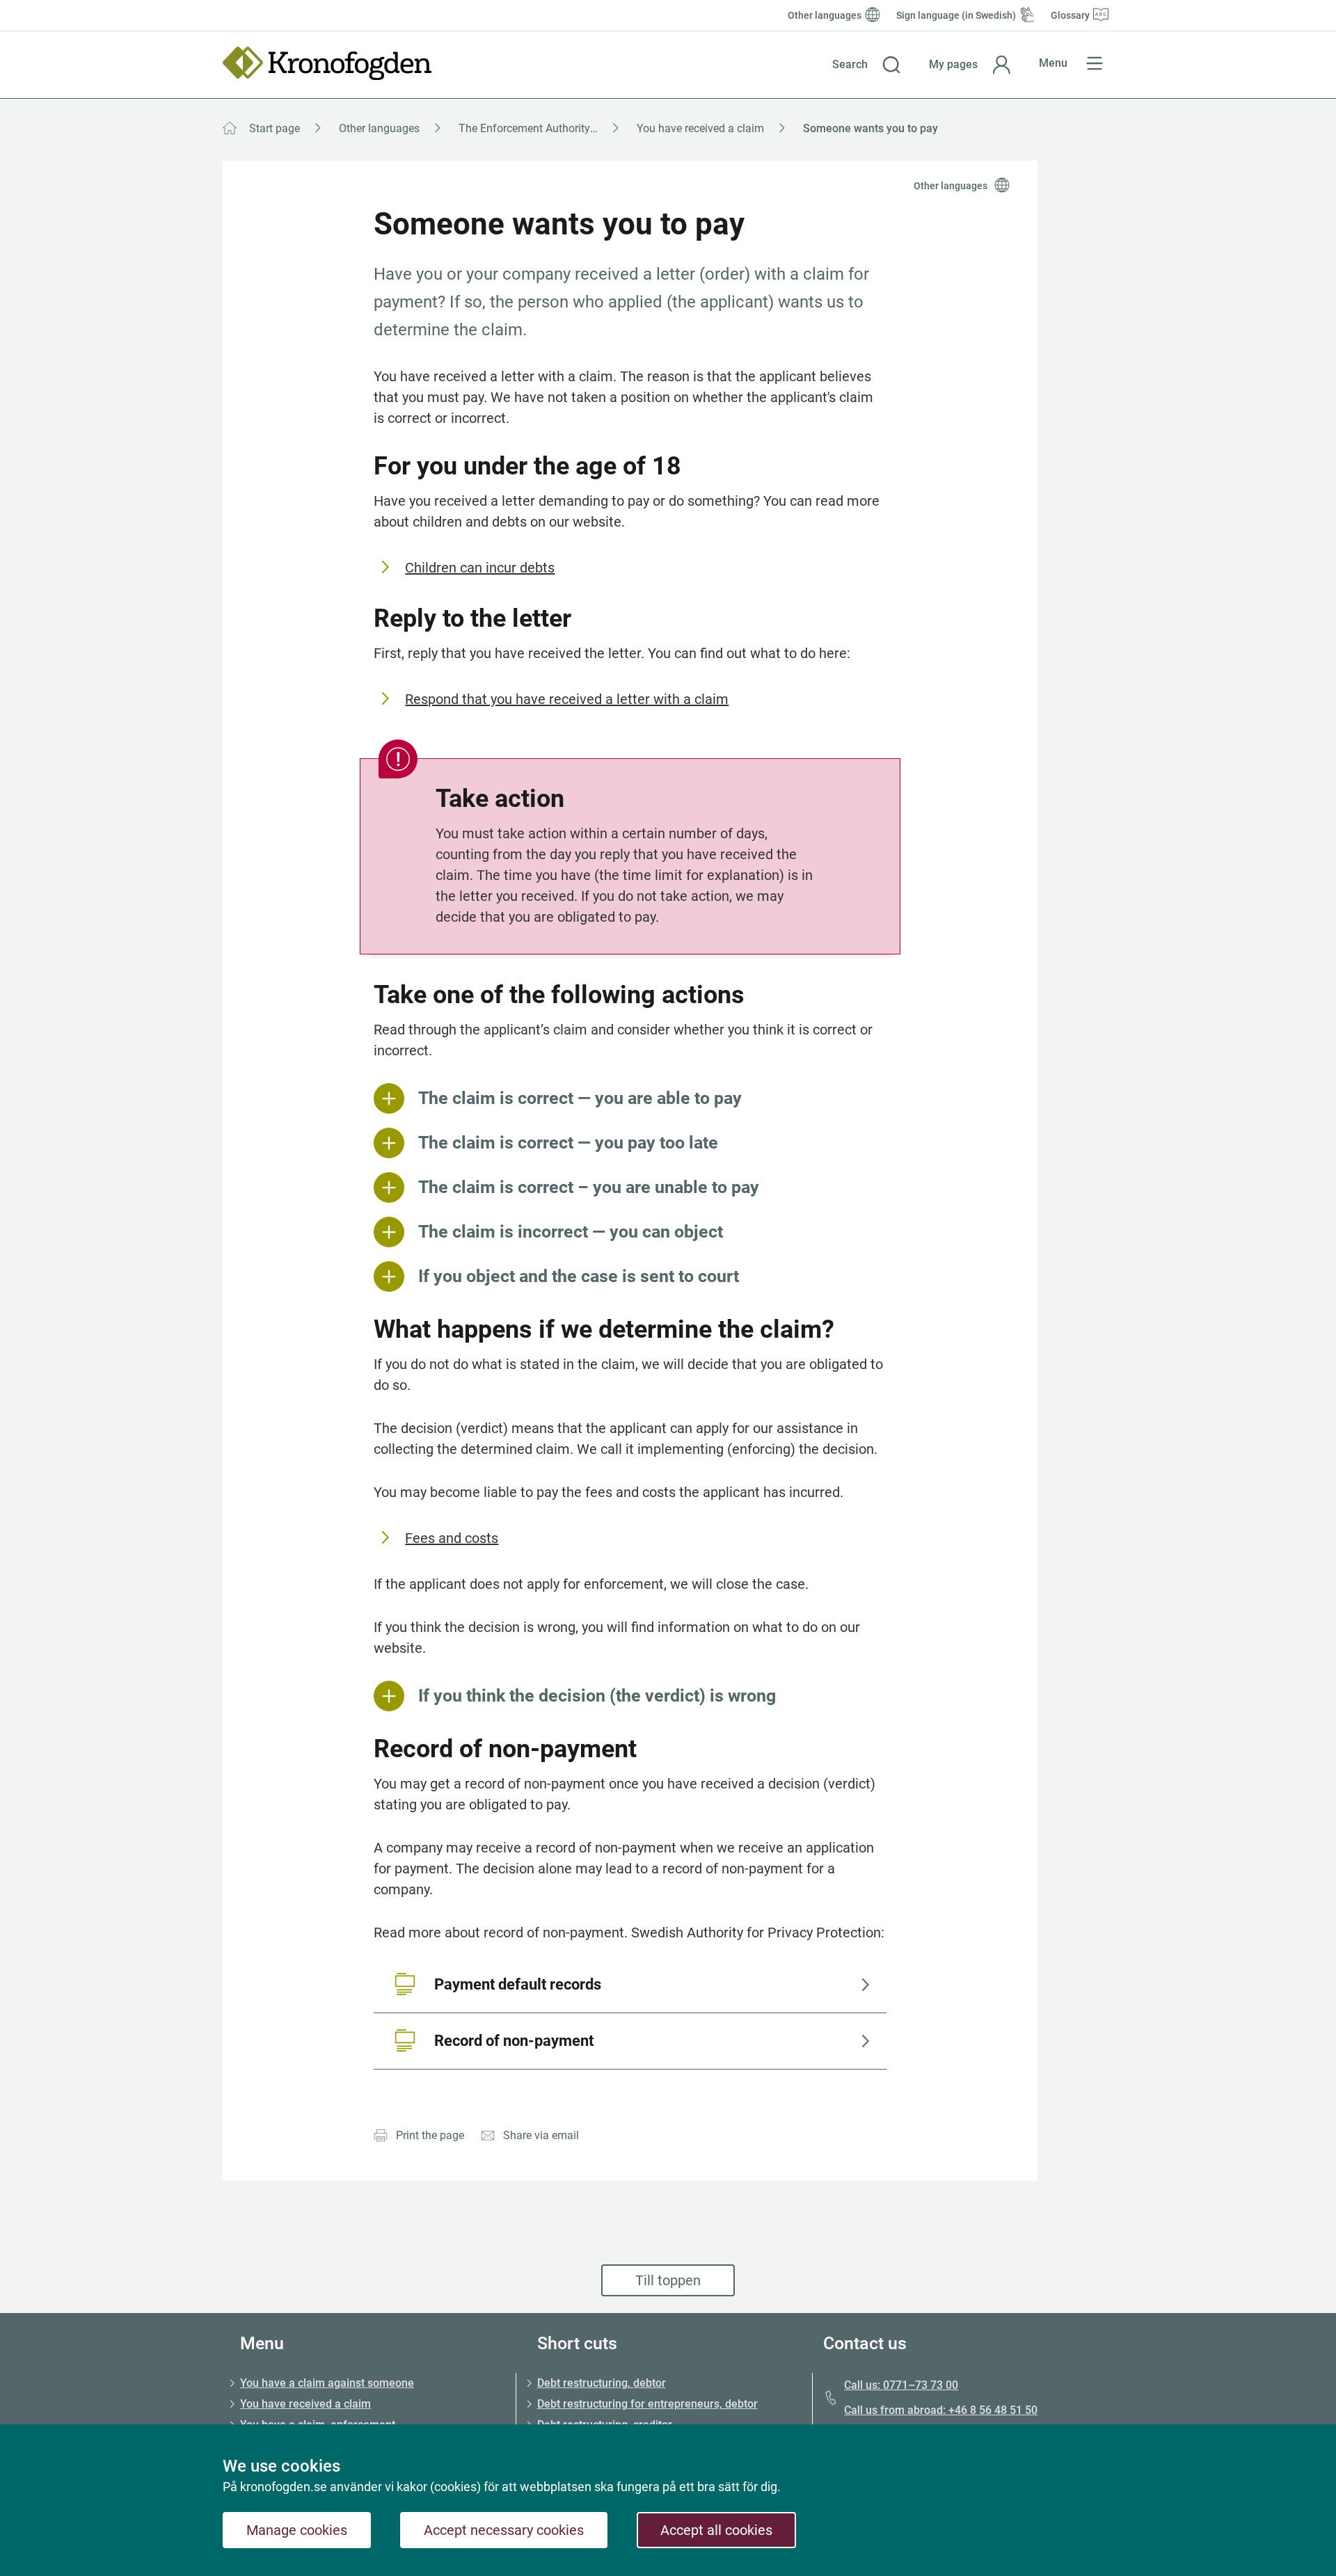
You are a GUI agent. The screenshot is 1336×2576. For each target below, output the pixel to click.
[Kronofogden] (327, 63)
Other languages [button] (951, 186)
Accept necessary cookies (504, 2530)
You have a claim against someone (327, 2383)
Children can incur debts (480, 568)
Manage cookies (297, 2530)
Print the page (430, 2135)
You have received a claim (700, 128)
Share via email (541, 2135)
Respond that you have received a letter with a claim (567, 699)
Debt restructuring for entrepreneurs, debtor (647, 2404)
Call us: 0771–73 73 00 (901, 2385)
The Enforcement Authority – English (543, 128)
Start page (275, 128)
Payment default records (518, 1984)
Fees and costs (452, 1538)
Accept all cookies (716, 2530)
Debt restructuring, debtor (602, 2383)
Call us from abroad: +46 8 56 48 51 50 (941, 2410)
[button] (867, 65)
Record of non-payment (514, 2041)
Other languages (379, 128)
